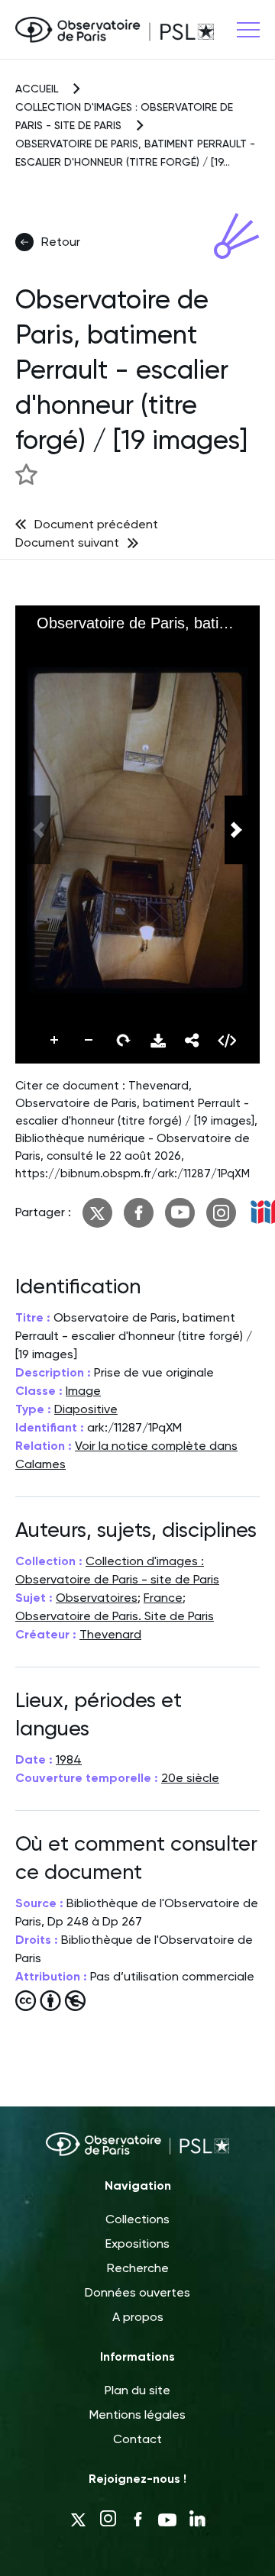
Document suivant (67, 542)
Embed (227, 1041)
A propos (138, 2317)
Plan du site (137, 2390)
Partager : (43, 1212)
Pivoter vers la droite (124, 1041)
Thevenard (110, 1634)
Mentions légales (137, 2415)
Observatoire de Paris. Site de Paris (115, 1616)
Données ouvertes (137, 2292)
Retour (61, 242)
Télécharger (158, 1041)
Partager (192, 1041)
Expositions (137, 2244)
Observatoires (97, 1598)
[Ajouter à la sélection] (26, 474)
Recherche (138, 2268)
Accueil (37, 89)
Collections (137, 2219)
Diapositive (86, 1409)
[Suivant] (236, 830)
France (163, 1598)
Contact (137, 2439)
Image (83, 1391)
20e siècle (190, 1778)
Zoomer (55, 1041)
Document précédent (96, 524)
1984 (69, 1759)
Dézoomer (89, 1041)
